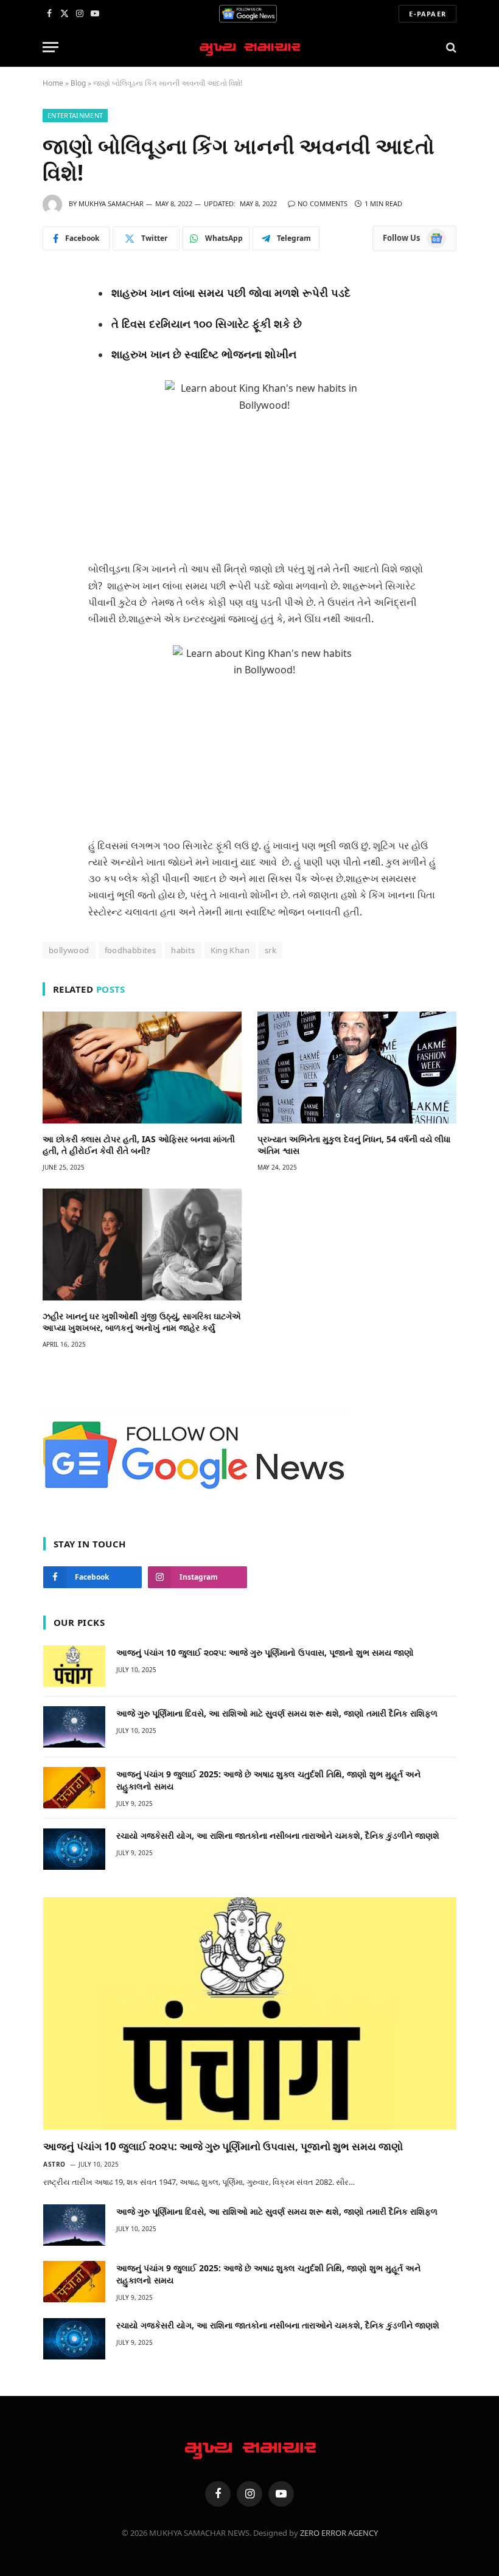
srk (270, 950)
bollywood (69, 950)
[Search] (450, 47)
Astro (54, 2164)
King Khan (230, 950)
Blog (78, 83)
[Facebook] (54, 309)
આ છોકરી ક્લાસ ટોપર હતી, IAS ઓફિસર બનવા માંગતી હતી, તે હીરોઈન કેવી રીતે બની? (139, 1145)
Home (53, 83)
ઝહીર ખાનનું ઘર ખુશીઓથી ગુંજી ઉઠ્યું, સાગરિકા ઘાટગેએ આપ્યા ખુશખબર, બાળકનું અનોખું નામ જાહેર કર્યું (142, 1322)
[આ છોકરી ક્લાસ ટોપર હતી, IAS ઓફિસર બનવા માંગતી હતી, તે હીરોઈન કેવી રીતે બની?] (142, 1068)
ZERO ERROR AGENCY (339, 2533)
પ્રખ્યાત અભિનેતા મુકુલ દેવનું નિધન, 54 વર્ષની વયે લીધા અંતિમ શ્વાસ (354, 1145)
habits (183, 950)
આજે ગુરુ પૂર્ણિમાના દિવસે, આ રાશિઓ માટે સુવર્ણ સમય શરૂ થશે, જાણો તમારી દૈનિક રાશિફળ (277, 1713)
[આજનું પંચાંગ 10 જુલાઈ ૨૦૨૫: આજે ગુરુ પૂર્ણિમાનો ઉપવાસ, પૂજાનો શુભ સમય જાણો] (74, 1666)
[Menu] (51, 47)
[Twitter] (54, 336)
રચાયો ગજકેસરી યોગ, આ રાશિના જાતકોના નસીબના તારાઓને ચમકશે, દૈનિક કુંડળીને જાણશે (278, 1835)
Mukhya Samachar (111, 203)
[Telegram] (54, 389)
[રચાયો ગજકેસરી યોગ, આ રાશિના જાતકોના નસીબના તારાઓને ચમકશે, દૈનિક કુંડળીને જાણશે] (74, 1849)
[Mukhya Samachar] (250, 47)
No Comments (323, 203)
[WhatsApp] (54, 363)
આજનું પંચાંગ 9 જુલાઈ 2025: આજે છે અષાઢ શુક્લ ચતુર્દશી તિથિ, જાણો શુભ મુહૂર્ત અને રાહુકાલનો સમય (268, 1780)
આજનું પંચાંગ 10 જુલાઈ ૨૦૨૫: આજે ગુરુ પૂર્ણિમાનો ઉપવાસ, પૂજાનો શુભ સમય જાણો (265, 1652)
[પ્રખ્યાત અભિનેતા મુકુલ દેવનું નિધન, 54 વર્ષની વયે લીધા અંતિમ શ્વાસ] (357, 1068)
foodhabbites (131, 950)
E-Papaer (427, 14)
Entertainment (75, 115)
